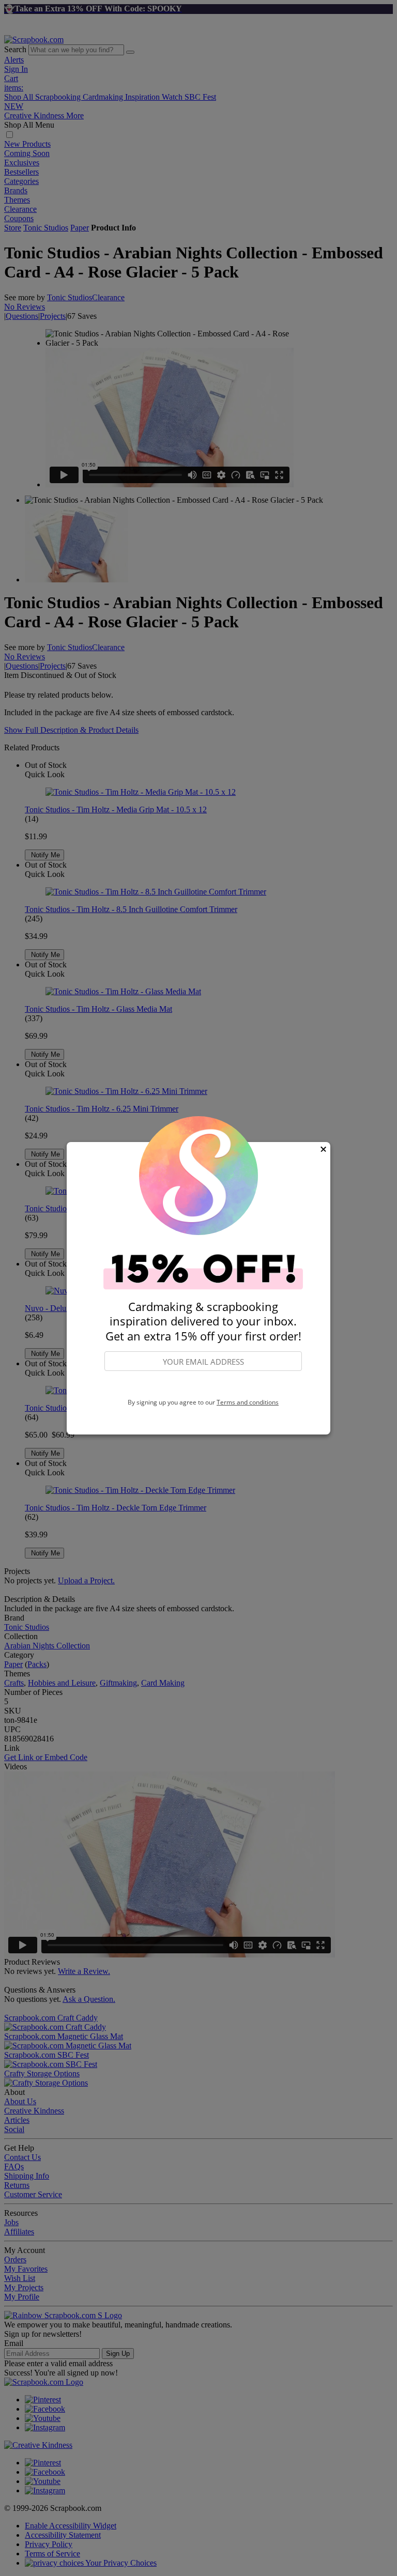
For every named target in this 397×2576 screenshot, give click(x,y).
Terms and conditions (248, 1402)
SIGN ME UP (203, 1385)
